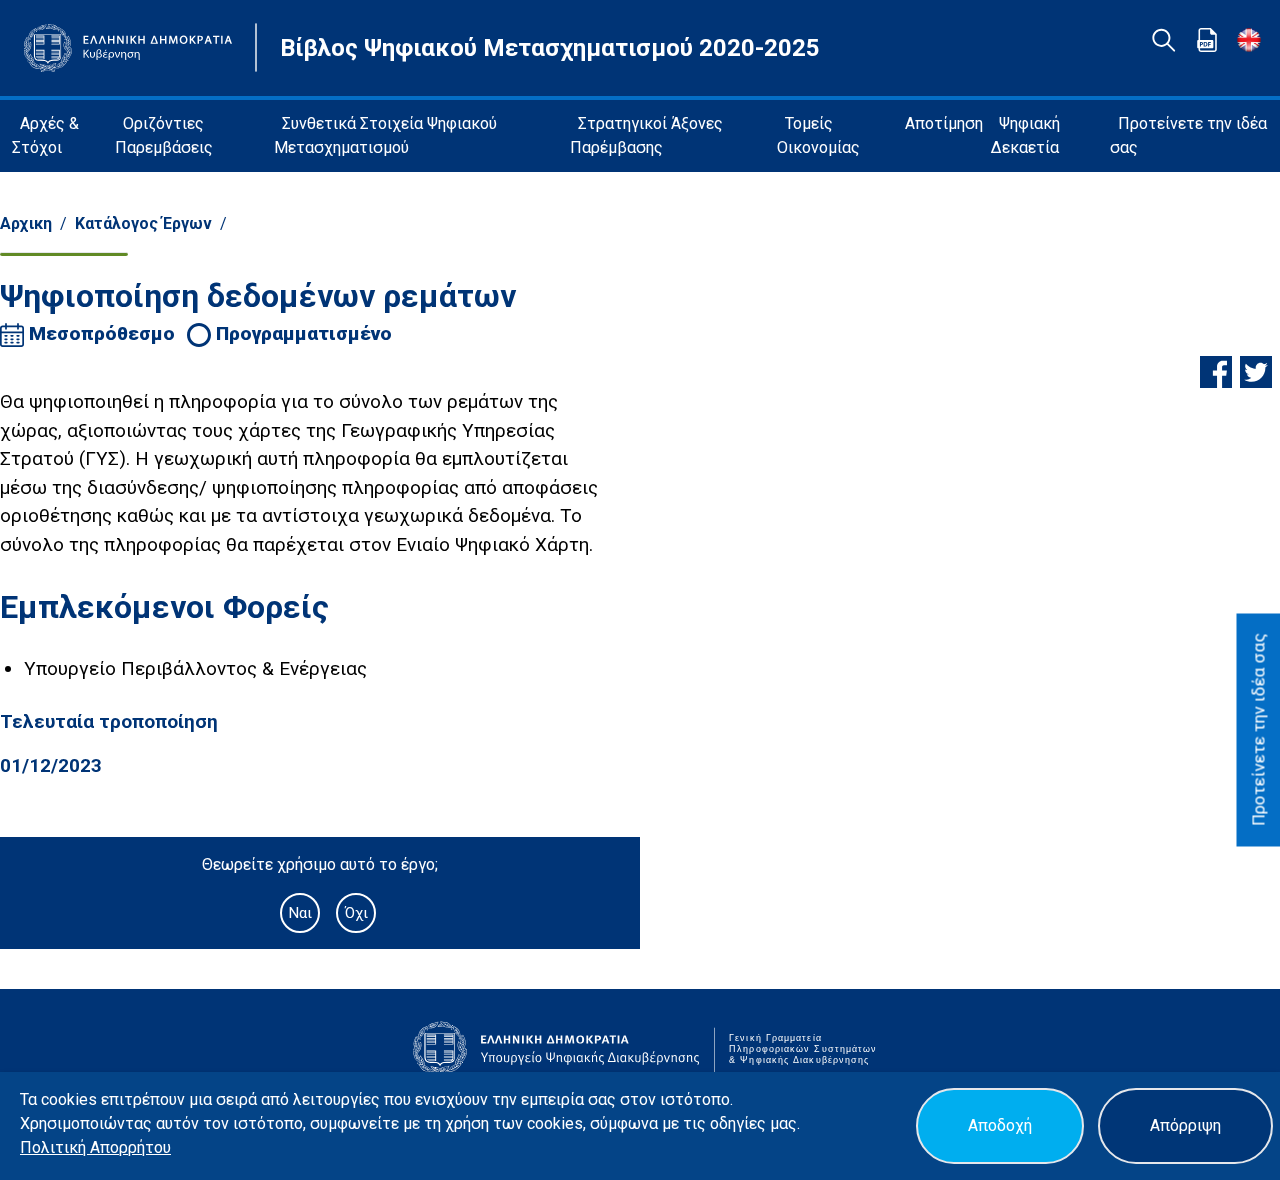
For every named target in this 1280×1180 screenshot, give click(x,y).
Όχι (356, 913)
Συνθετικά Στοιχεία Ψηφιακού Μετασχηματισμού (385, 135)
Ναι (300, 913)
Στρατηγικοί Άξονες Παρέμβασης (646, 135)
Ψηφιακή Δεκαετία (1025, 135)
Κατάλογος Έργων (143, 223)
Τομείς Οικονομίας (818, 135)
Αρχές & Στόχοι (45, 135)
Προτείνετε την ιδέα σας (1188, 135)
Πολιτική (55, 1147)
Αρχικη (26, 223)
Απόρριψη (1185, 1125)
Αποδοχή (1000, 1125)
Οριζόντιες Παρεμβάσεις (164, 135)
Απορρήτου (130, 1147)
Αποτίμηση (944, 123)
